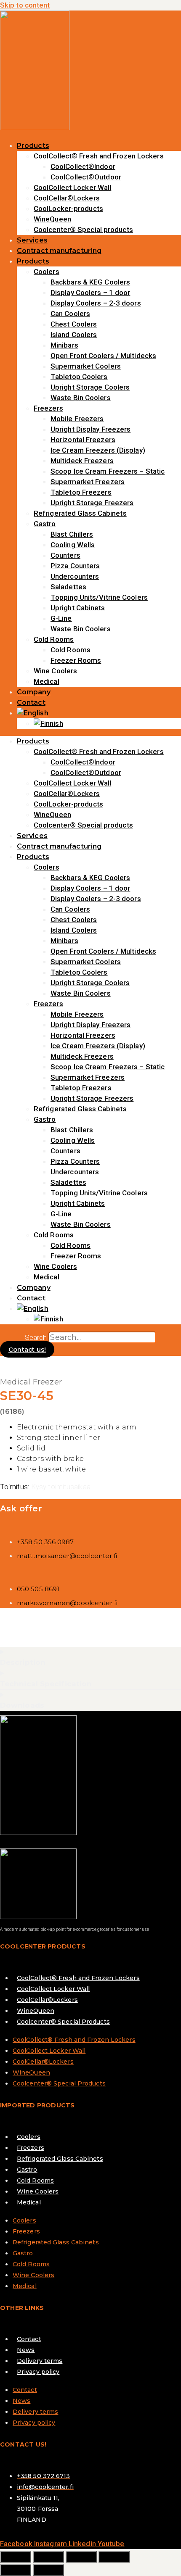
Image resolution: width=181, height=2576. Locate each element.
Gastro (45, 524)
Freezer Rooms (76, 660)
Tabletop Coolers (79, 377)
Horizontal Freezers (83, 440)
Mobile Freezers (77, 419)
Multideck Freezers (82, 461)
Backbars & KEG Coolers (90, 282)
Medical (47, 681)
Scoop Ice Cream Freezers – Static (108, 471)
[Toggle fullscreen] (48, 2557)
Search (36, 1337)
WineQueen (52, 219)
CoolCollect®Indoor (83, 166)
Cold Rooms (54, 639)
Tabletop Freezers (81, 492)
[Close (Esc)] (114, 2557)
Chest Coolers (74, 324)
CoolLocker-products (68, 208)
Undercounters (75, 576)
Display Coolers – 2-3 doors (96, 303)
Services (32, 240)
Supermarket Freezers (88, 482)
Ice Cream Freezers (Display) (98, 450)
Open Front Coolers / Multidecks (103, 356)
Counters (65, 555)
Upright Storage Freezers (92, 503)
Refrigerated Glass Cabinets (80, 513)
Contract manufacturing (59, 251)
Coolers (47, 272)
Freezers (48, 408)
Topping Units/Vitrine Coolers (99, 597)
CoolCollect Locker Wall (72, 187)
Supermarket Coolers (86, 366)
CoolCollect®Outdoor (86, 177)
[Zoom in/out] (16, 2557)
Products (33, 146)
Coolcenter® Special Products (63, 2022)
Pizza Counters (75, 566)
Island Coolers (74, 335)
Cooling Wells (73, 545)
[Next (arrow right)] (48, 2570)
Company (34, 692)
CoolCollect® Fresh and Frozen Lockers (99, 156)
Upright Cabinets (78, 608)
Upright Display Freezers (90, 429)
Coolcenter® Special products (83, 229)
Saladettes (68, 587)
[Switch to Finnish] (48, 723)
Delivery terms (40, 2361)
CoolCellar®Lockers (67, 198)
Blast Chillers (72, 534)
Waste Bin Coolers (81, 398)
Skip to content (25, 5)
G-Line (61, 618)
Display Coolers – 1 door (90, 293)
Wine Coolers (55, 671)
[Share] (81, 2557)
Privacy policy (38, 2372)
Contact (31, 703)
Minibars (64, 345)
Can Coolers (70, 314)
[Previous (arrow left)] (16, 2570)
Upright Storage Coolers (90, 387)
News (26, 2350)
